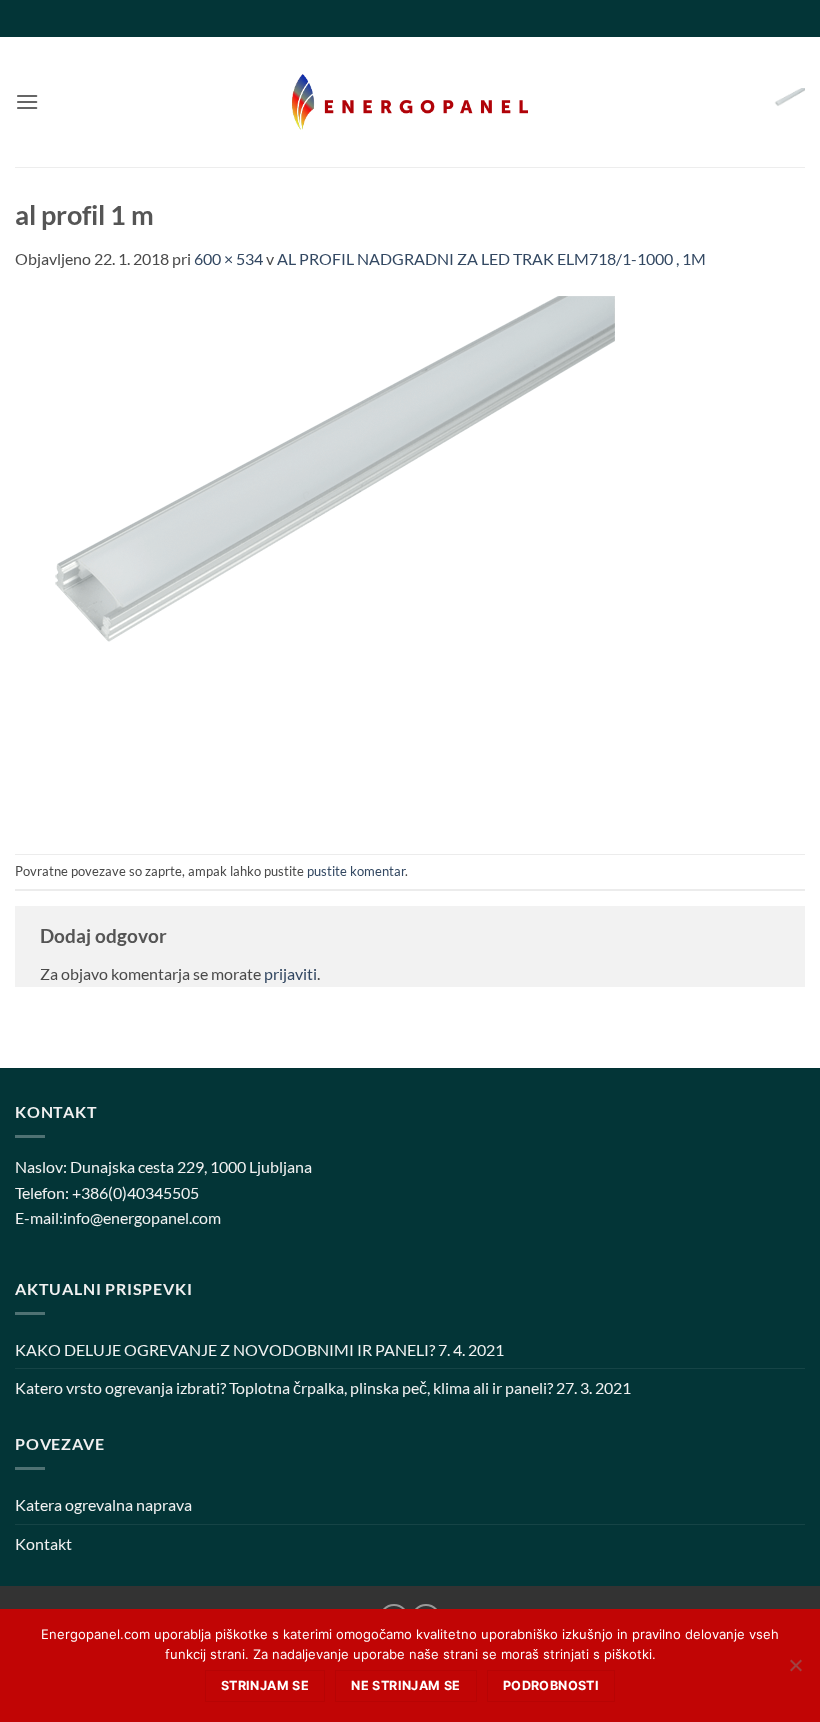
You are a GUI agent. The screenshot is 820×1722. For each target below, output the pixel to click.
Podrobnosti (551, 1685)
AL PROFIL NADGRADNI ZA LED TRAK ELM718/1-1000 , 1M (491, 258)
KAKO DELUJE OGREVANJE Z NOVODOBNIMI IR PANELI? (225, 1349)
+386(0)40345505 (135, 1192)
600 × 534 (228, 258)
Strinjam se (265, 1685)
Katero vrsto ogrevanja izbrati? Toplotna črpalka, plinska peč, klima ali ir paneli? (284, 1387)
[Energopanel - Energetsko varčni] (410, 102)
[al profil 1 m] (315, 560)
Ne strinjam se (405, 1685)
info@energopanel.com (142, 1217)
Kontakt (43, 1543)
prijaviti (290, 973)
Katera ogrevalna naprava (103, 1504)
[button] (27, 101)
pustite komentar (356, 871)
